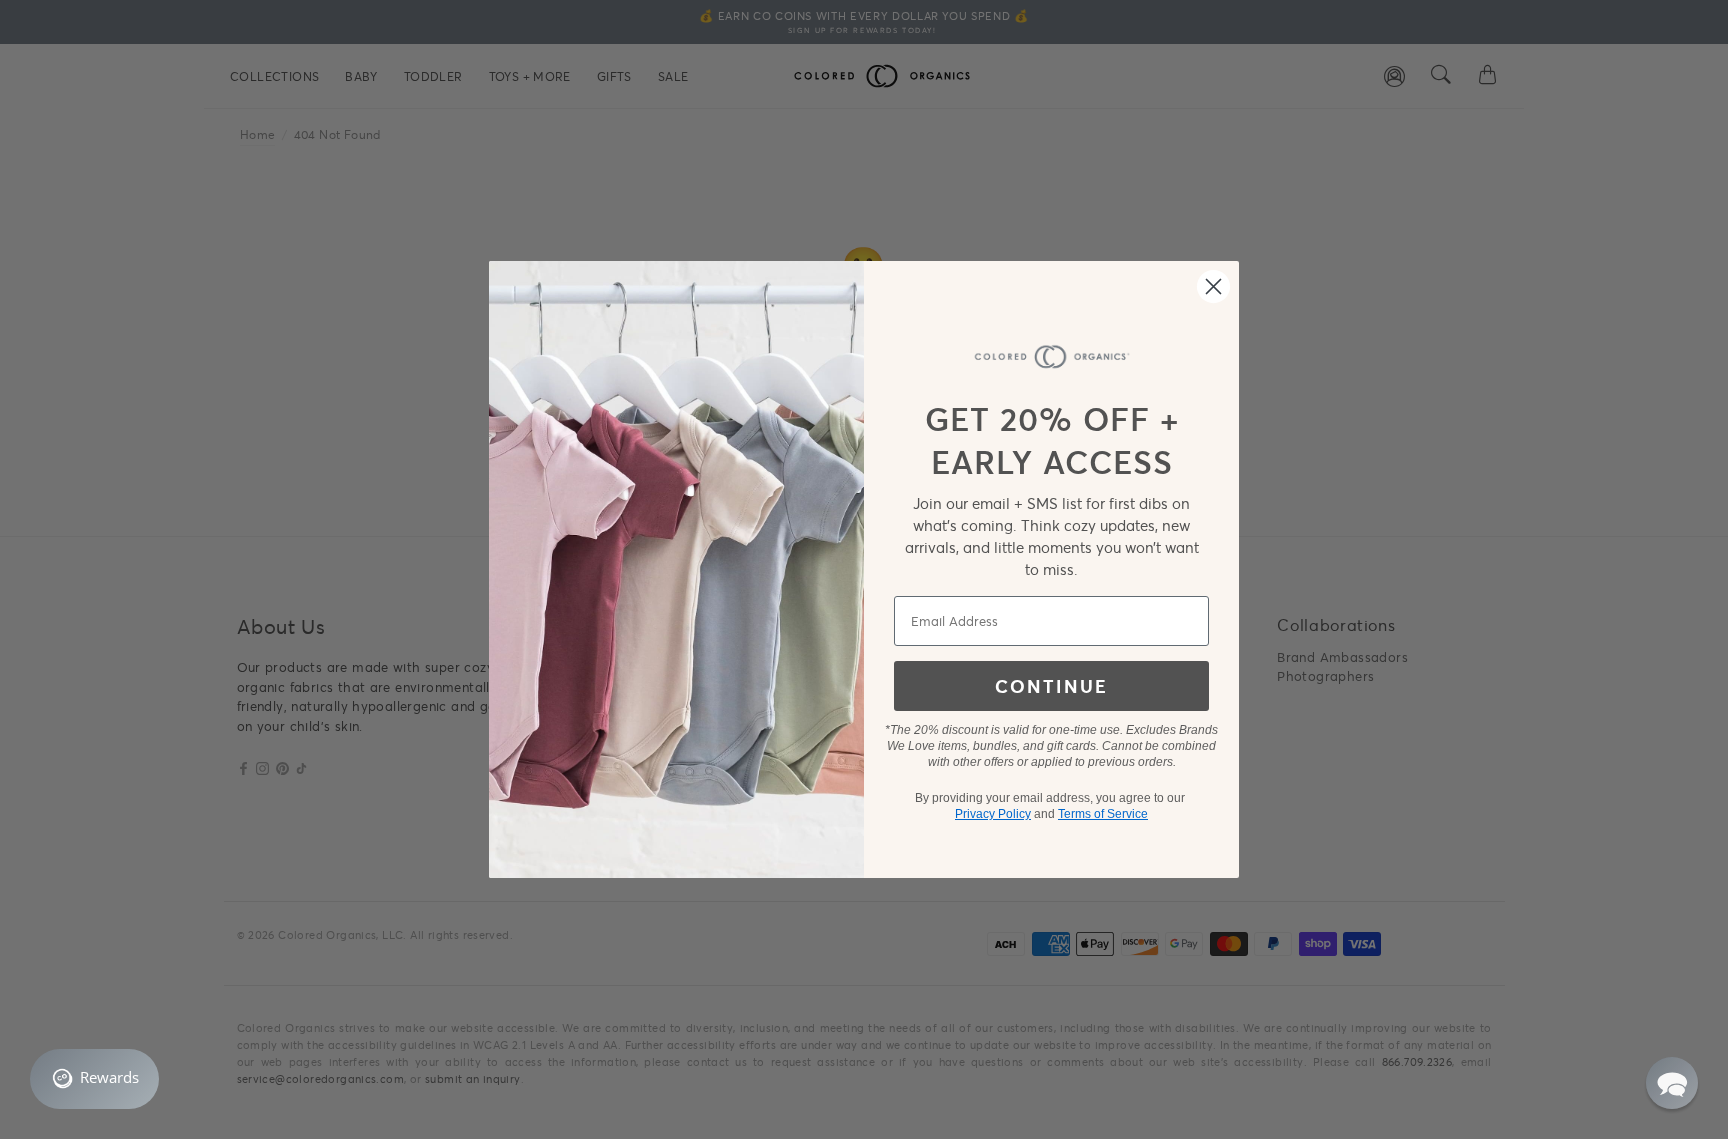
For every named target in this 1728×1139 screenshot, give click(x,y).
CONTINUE (1051, 686)
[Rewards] (94, 1079)
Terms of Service (1103, 814)
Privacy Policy (993, 814)
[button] (1672, 1083)
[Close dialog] (1213, 286)
